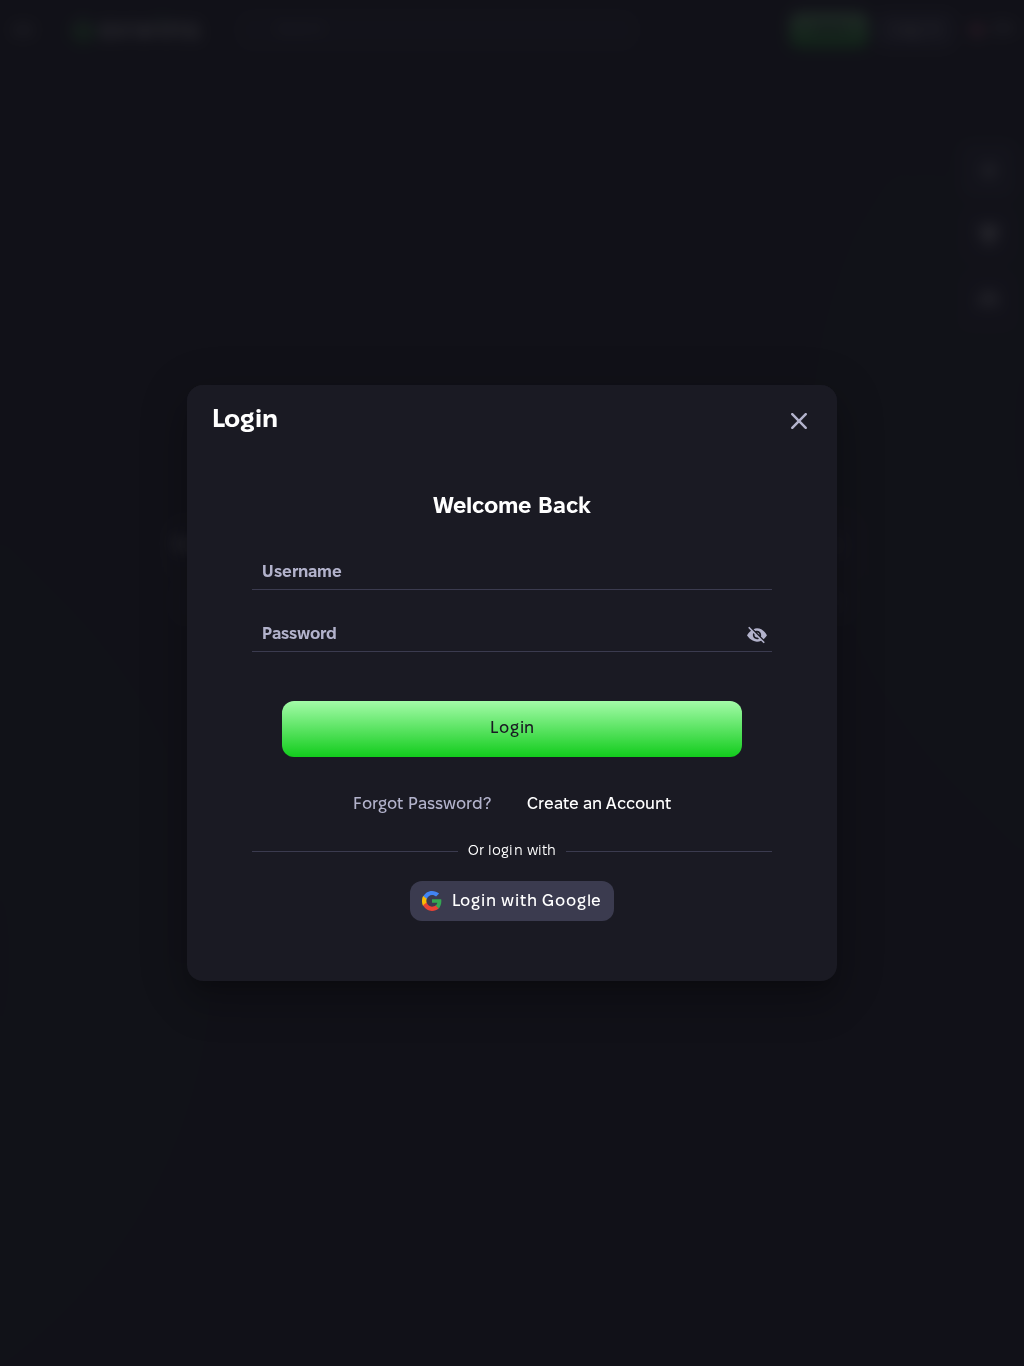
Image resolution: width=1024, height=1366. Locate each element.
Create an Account (599, 804)
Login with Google (527, 901)
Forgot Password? (422, 804)
